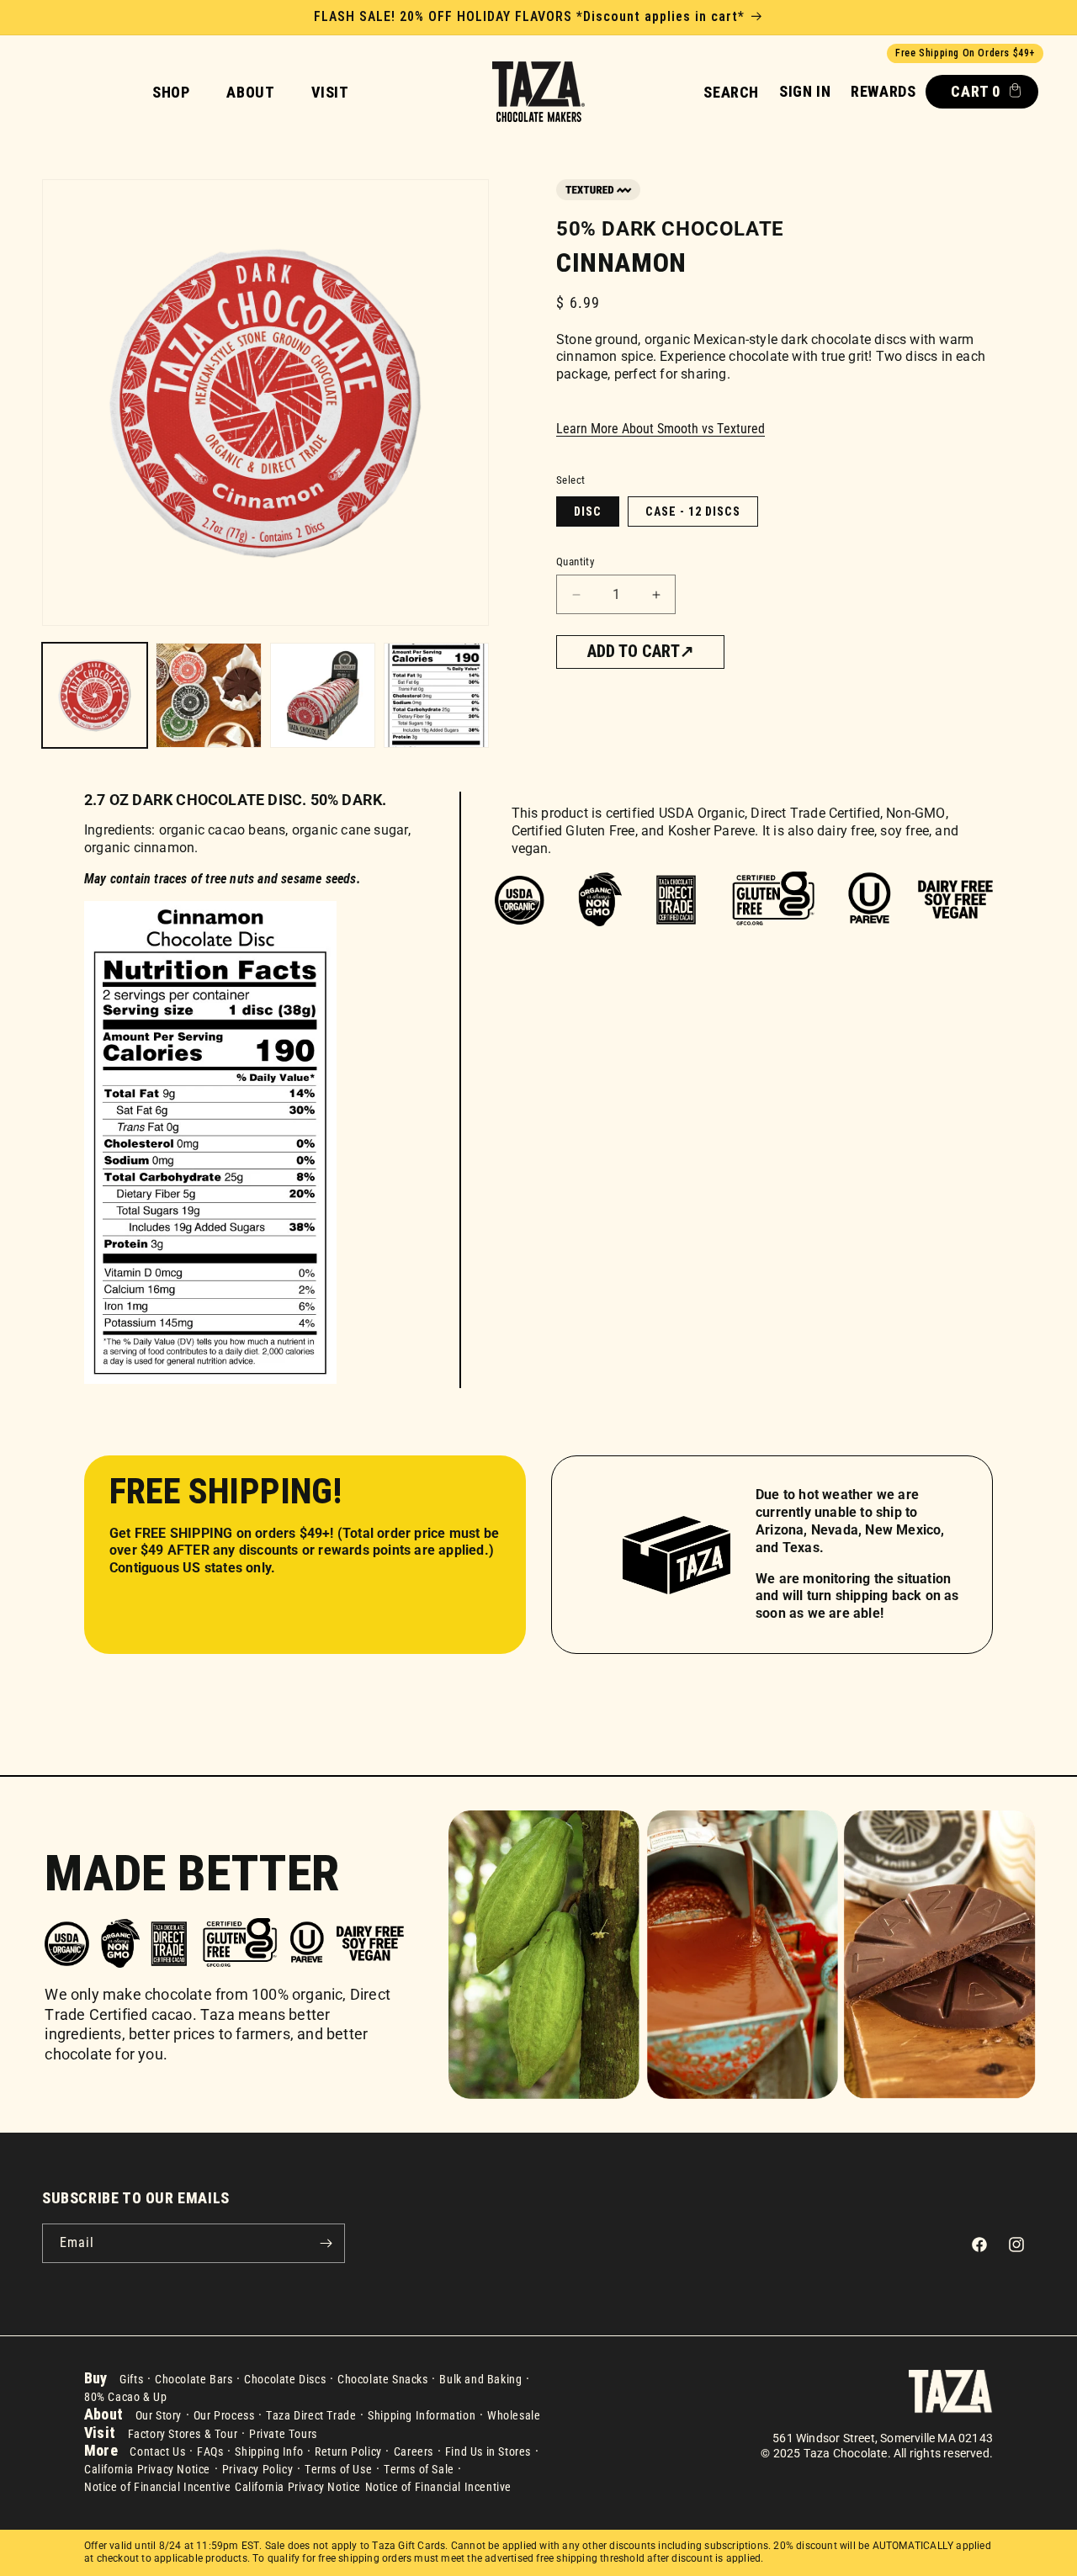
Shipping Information (422, 2415)
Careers (414, 2451)
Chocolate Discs (285, 2379)
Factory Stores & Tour (183, 2434)
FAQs (210, 2451)
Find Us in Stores (488, 2451)
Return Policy (348, 2451)
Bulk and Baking (480, 2379)
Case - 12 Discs (693, 511)
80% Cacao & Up (125, 2397)
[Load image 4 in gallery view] (436, 695)
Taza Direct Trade (311, 2415)
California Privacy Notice (147, 2469)
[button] (731, 92)
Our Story (159, 2415)
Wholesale (514, 2415)
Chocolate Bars (194, 2379)
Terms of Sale (419, 2469)
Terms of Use (338, 2469)
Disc (588, 511)
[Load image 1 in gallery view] (95, 695)
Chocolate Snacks (383, 2379)
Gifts (131, 2379)
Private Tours (283, 2434)
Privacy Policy (257, 2469)
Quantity (575, 562)
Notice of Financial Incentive (157, 2487)
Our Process (224, 2415)
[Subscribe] (326, 2243)
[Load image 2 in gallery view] (208, 695)
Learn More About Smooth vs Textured (661, 429)
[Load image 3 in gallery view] (323, 695)
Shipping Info (269, 2451)
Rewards (883, 91)
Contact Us (157, 2451)
